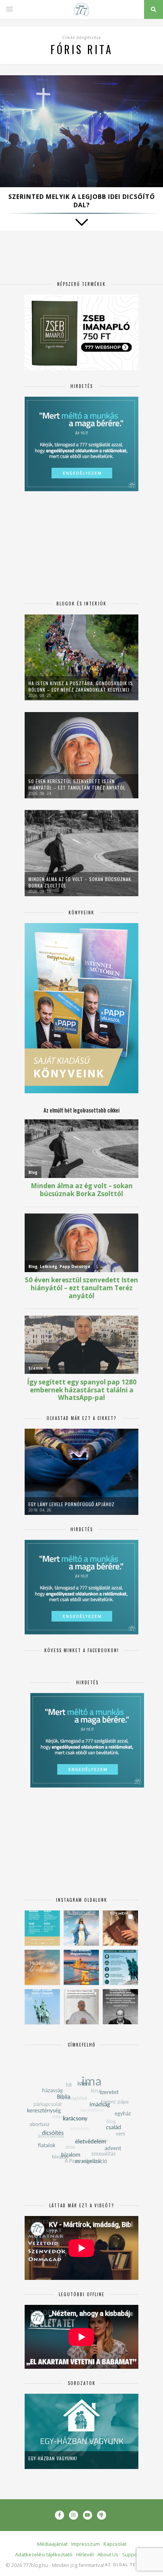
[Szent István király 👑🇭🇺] (120, 1967)
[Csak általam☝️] (81, 1928)
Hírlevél (85, 2554)
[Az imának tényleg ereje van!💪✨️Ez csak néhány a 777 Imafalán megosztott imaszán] (42, 1928)
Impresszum (85, 2544)
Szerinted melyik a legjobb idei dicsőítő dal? (82, 201)
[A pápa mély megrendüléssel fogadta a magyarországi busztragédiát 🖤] (81, 2007)
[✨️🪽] (42, 1967)
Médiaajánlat (52, 2544)
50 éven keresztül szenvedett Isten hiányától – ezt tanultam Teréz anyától (77, 784)
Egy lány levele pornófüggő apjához (71, 1504)
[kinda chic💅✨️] (120, 1928)
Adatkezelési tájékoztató (44, 2554)
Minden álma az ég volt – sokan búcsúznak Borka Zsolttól (80, 882)
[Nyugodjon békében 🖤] (120, 2007)
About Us (108, 2554)
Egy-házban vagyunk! (53, 2458)
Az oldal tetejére (129, 2565)
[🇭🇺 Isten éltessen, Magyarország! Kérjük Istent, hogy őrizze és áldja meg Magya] (81, 1967)
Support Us (135, 2554)
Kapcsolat (115, 2544)
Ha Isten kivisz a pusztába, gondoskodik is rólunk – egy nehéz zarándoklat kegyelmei (81, 686)
